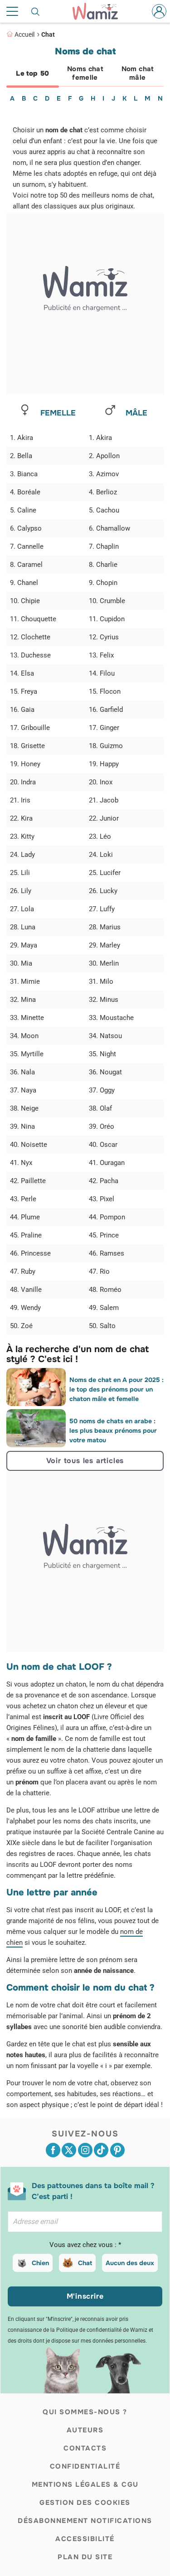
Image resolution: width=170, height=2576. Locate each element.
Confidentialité (85, 2466)
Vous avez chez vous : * (85, 2245)
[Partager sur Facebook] (53, 2150)
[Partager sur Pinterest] (117, 2150)
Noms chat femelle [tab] (85, 73)
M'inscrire (85, 2296)
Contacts (85, 2448)
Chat (48, 34)
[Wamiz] (100, 11)
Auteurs (85, 2430)
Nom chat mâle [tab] (138, 73)
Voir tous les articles (85, 1461)
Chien (40, 2263)
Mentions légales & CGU (85, 2484)
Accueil (24, 34)
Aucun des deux (130, 2263)
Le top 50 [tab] (32, 73)
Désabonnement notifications (85, 2521)
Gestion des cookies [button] (85, 2503)
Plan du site (85, 2557)
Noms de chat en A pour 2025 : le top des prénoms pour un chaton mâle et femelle (117, 1389)
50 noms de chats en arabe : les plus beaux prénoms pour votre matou (113, 1431)
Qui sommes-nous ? (85, 2412)
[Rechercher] (36, 11)
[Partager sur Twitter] (69, 2150)
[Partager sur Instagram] (85, 2150)
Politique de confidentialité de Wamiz (102, 2330)
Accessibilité (85, 2539)
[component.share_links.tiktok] (101, 2150)
